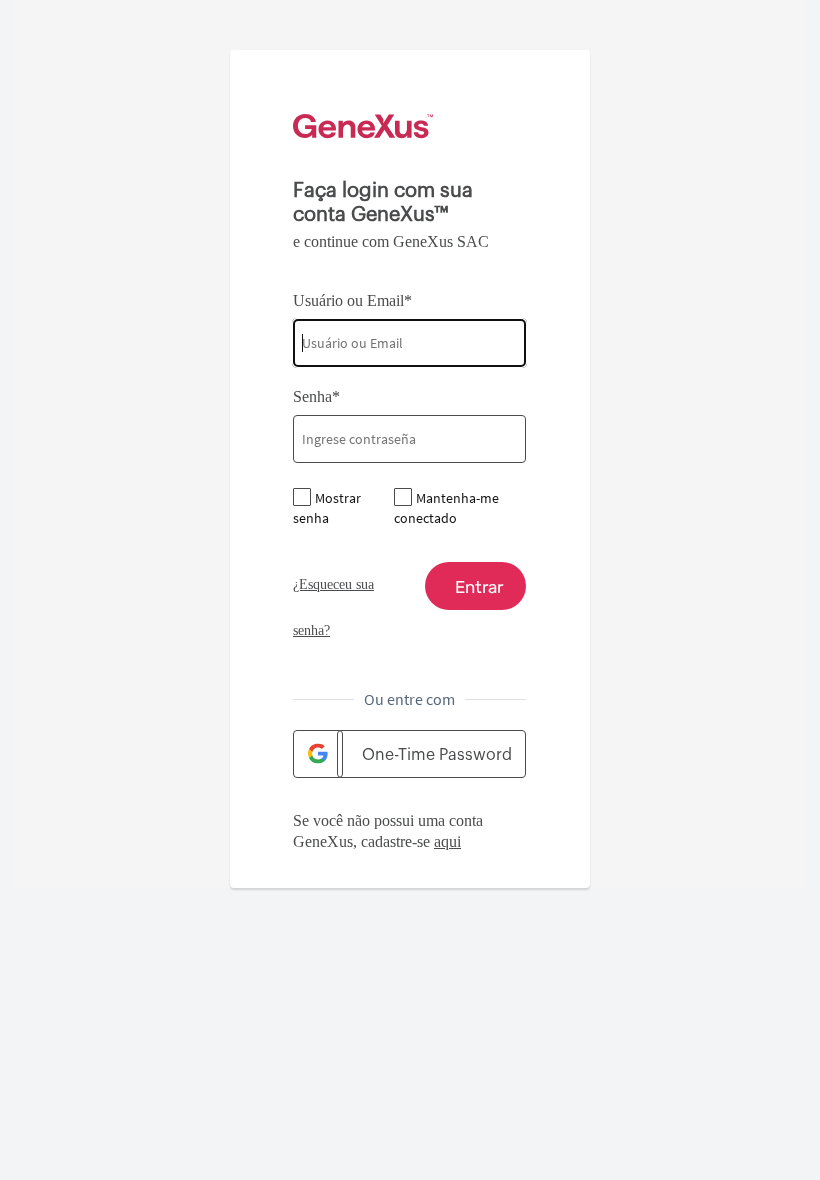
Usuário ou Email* (352, 300)
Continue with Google (318, 754)
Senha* (316, 396)
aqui (447, 841)
